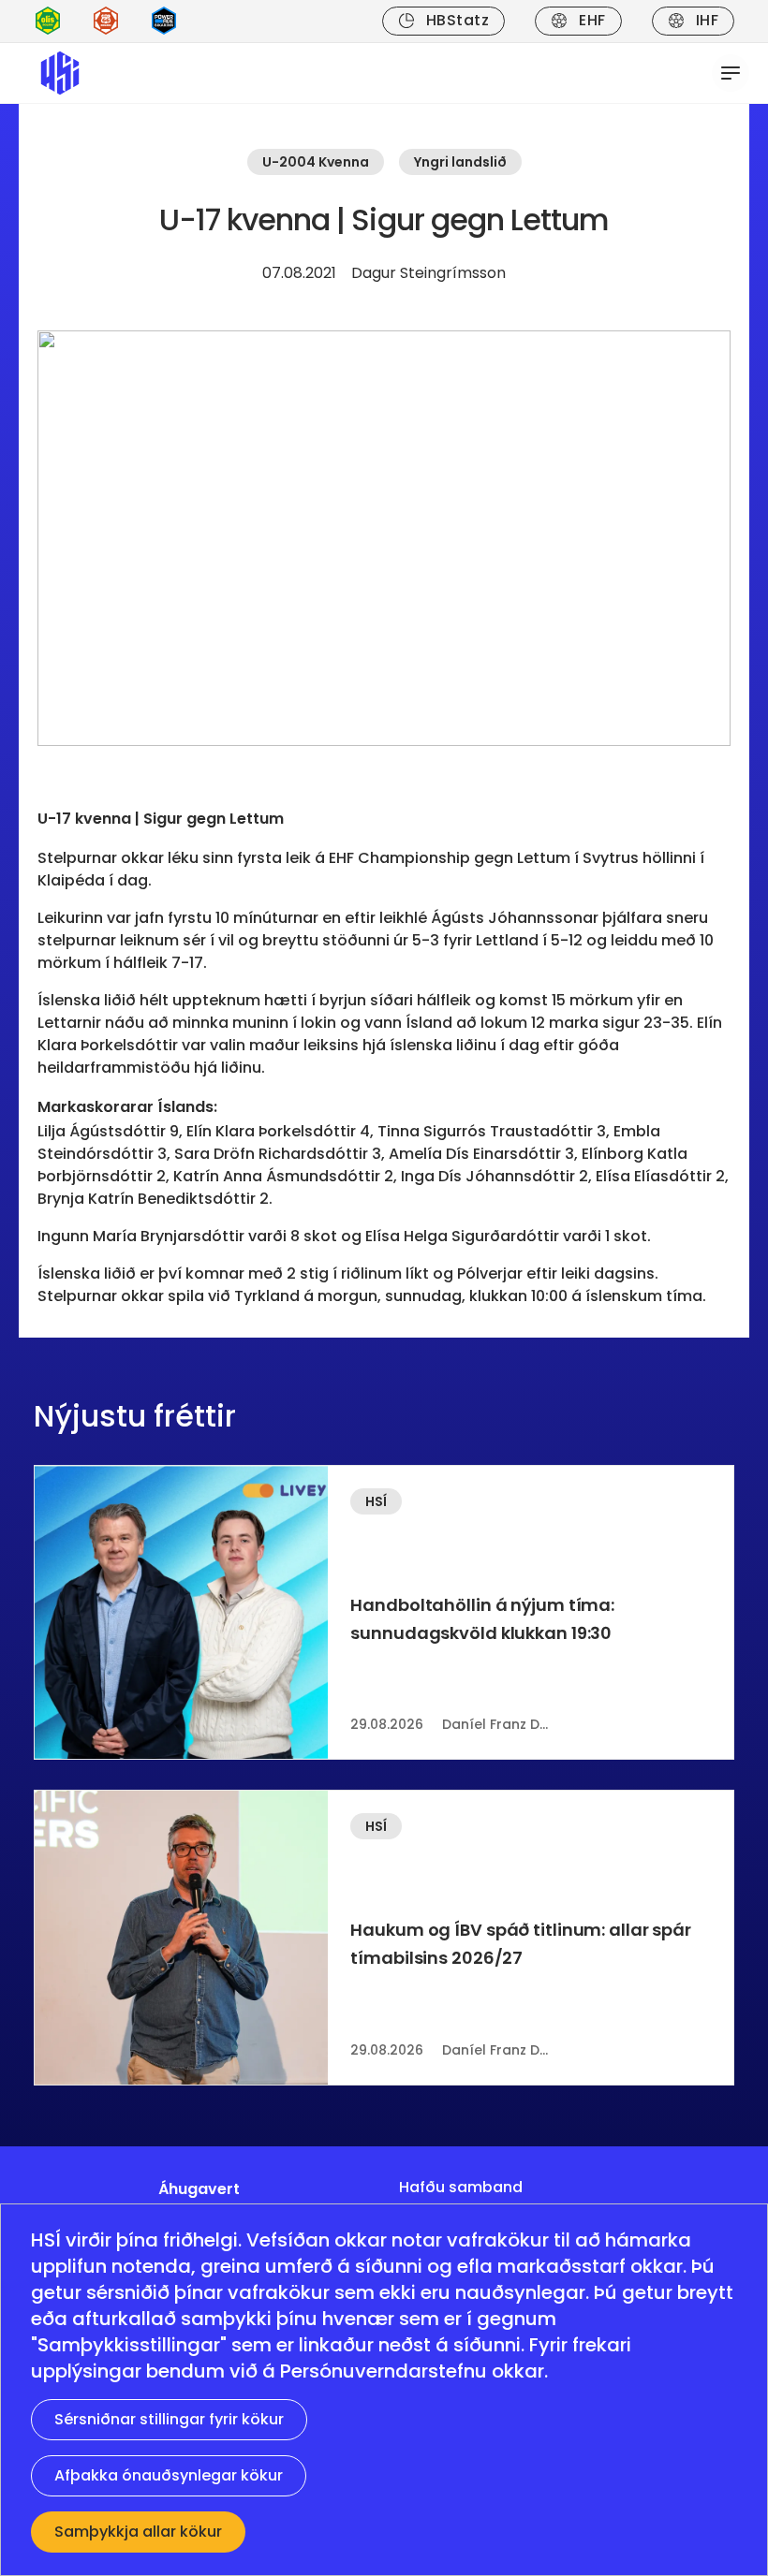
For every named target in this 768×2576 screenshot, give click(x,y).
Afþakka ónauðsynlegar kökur (169, 2475)
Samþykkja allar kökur (138, 2532)
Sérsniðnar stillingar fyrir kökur (169, 2419)
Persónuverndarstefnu (384, 2371)
